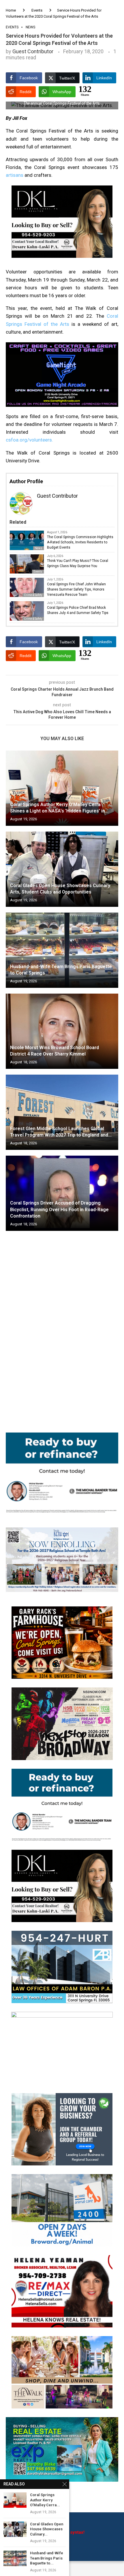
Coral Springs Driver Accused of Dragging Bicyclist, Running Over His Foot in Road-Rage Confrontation (59, 1209)
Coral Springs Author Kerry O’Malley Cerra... (45, 2500)
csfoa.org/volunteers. (29, 440)
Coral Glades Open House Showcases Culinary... (47, 2529)
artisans (15, 175)
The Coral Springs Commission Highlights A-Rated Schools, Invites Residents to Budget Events (80, 542)
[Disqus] (62, 1319)
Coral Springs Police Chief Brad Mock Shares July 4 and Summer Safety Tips (78, 610)
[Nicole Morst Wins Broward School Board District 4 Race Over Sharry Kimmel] (62, 1031)
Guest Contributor (33, 51)
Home (11, 10)
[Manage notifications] (15, 2561)
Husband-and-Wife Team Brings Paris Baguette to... (47, 2558)
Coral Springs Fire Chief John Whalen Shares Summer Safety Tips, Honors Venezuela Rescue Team (76, 589)
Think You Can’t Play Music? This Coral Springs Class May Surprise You (78, 563)
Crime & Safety (33, 619)
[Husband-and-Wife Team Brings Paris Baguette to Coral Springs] (62, 950)
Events (37, 10)
